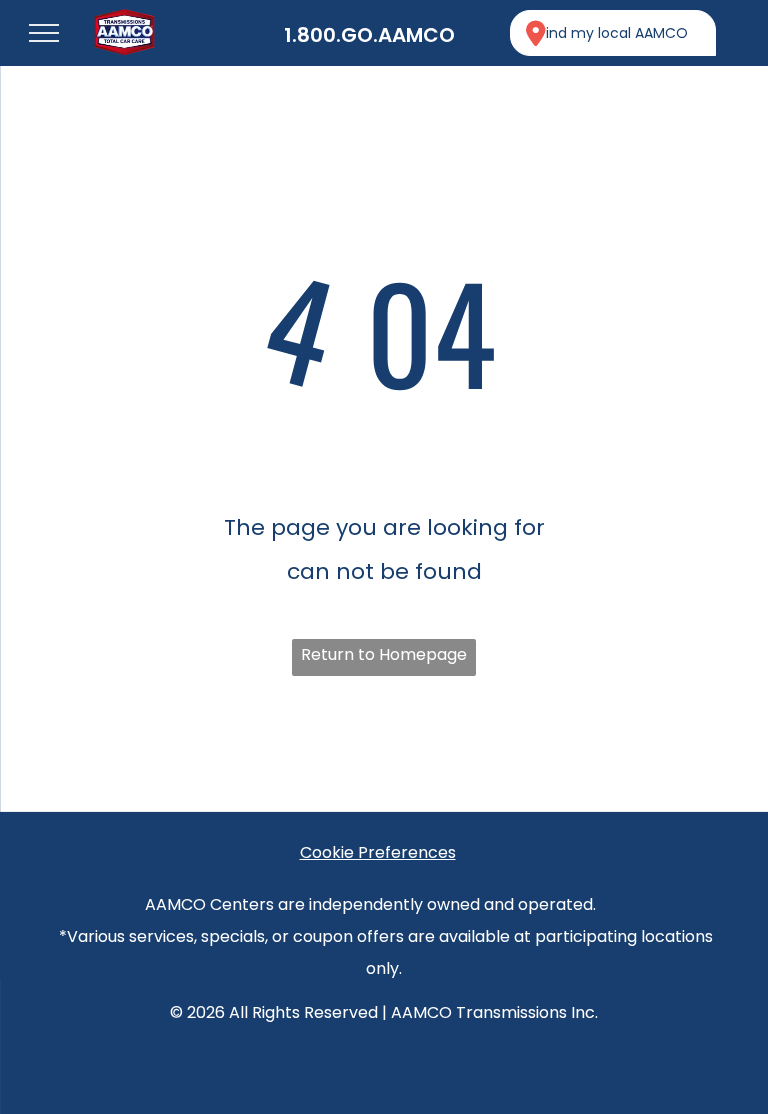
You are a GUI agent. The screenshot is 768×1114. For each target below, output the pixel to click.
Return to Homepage (384, 654)
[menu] (44, 33)
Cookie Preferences (378, 852)
